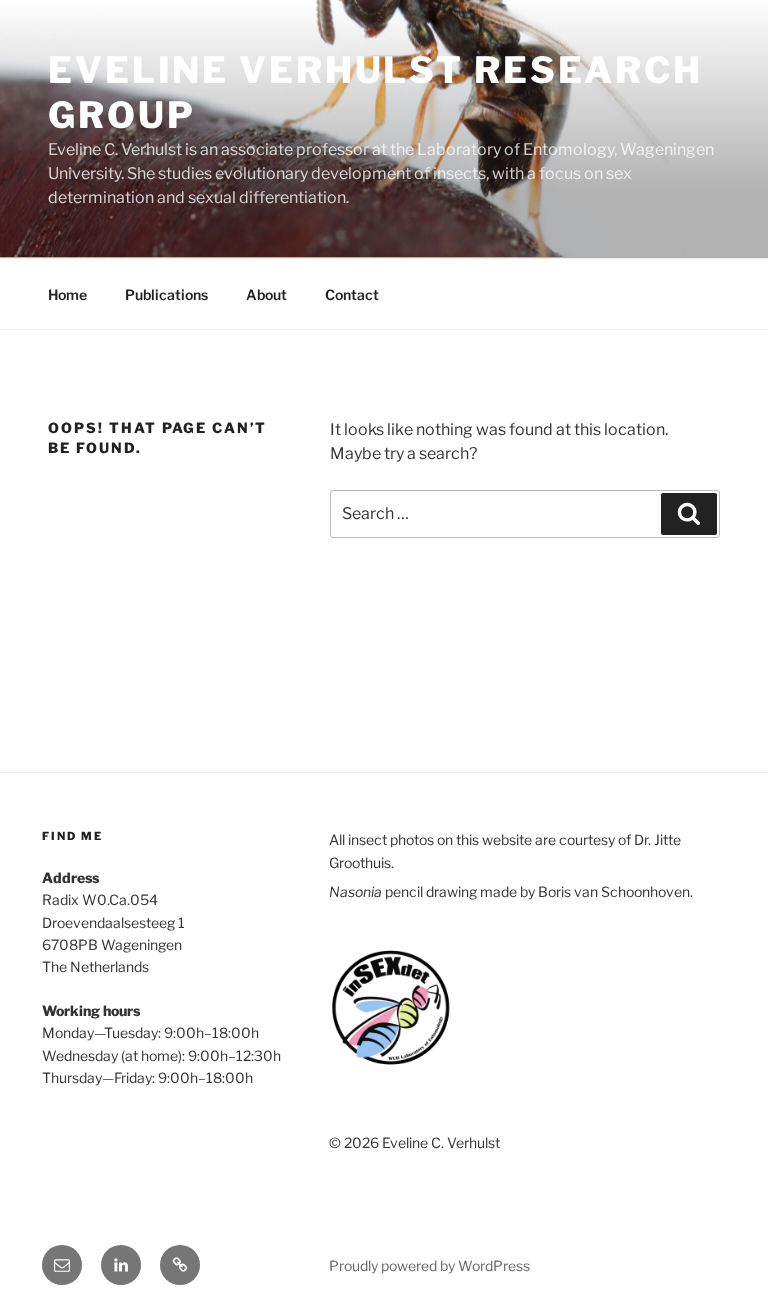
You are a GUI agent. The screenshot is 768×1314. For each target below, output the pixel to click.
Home (67, 294)
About (266, 294)
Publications (166, 294)
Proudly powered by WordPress (429, 1265)
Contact (352, 294)
